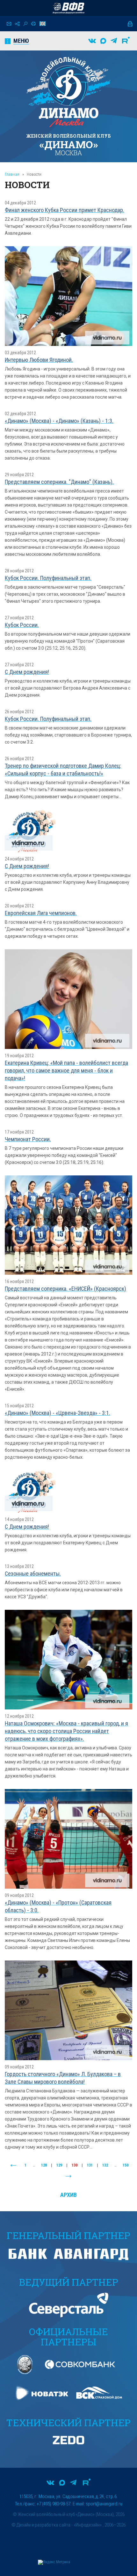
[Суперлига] (68, 8)
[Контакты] (9, 24)
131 (90, 2165)
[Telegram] (114, 41)
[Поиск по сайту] (25, 24)
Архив (68, 2195)
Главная (12, 174)
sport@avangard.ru (104, 2504)
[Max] (103, 41)
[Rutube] (126, 41)
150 (126, 2165)
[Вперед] (68, 2176)
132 (105, 2165)
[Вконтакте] (92, 41)
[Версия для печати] (33, 24)
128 (44, 2165)
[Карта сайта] (17, 24)
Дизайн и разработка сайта (43, 2525)
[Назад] (13, 2166)
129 (59, 2165)
